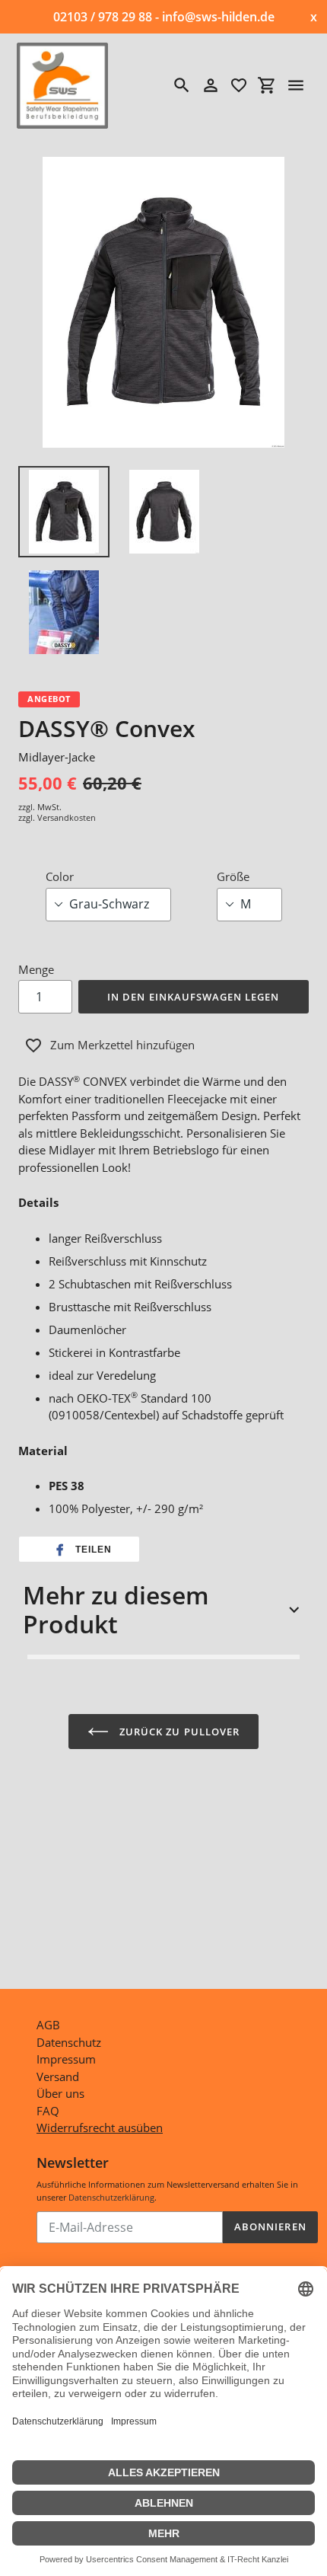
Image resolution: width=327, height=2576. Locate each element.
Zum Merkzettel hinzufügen (122, 1045)
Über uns (60, 2093)
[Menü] (296, 85)
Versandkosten (67, 817)
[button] (79, 1550)
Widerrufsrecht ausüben (100, 2128)
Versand (58, 2076)
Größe (233, 876)
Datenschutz (69, 2042)
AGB (48, 2025)
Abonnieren (270, 2226)
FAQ (48, 2111)
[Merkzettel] (239, 85)
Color (60, 876)
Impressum (66, 2059)
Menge (36, 969)
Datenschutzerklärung (111, 2197)
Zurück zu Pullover (178, 1732)
